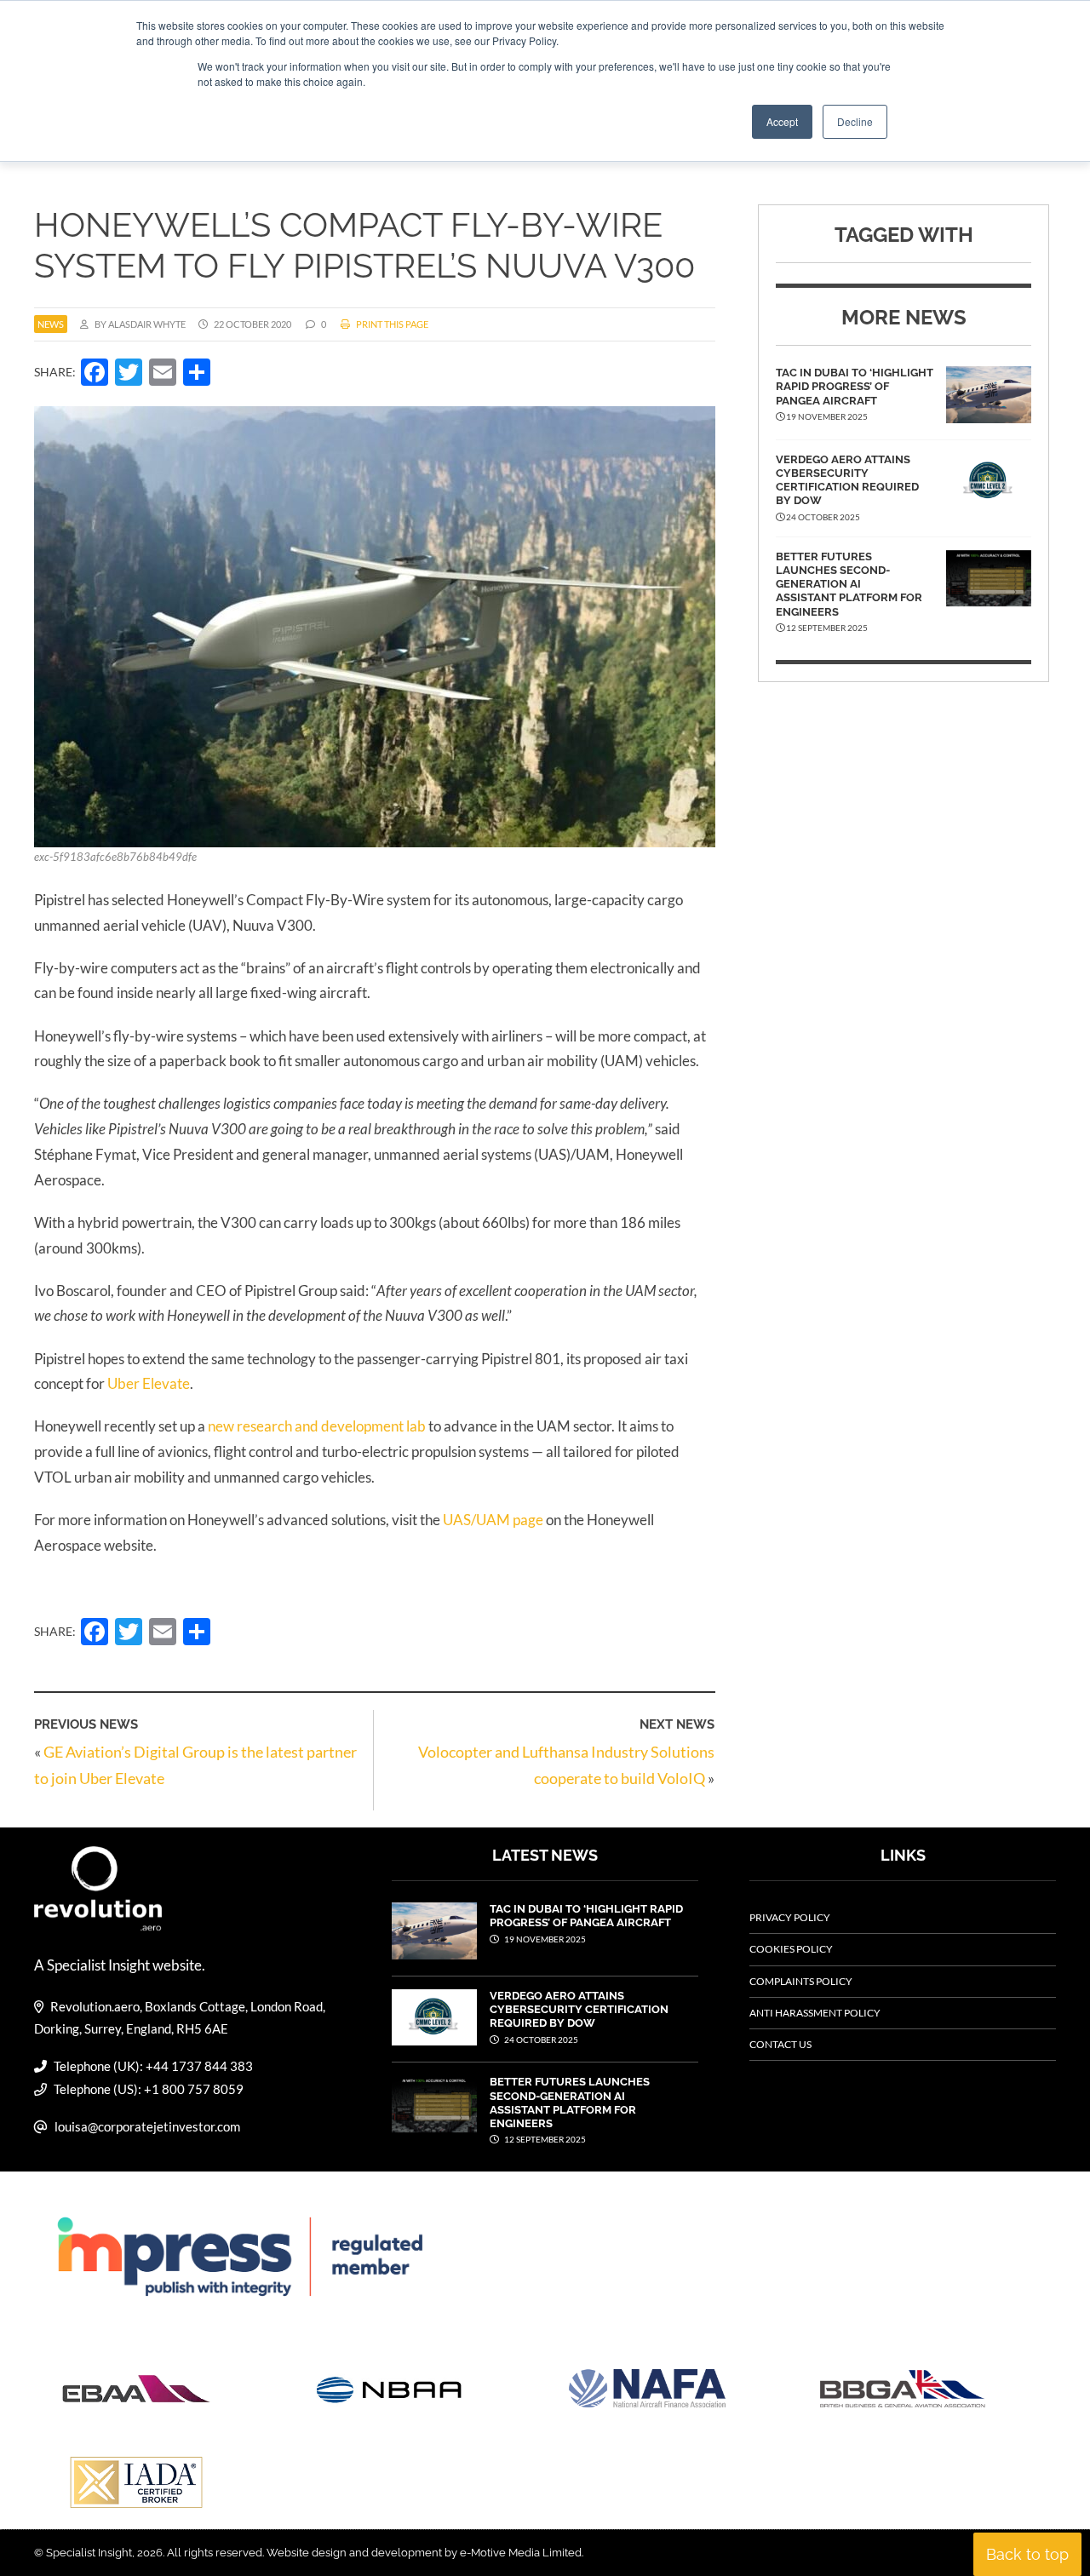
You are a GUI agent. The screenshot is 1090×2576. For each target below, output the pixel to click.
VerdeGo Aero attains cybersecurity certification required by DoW (847, 480)
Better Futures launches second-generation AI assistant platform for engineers (849, 584)
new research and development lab (317, 1426)
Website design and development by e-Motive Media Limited (424, 2553)
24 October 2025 (540, 2040)
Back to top (1027, 2554)
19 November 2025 (544, 1939)
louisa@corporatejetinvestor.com (147, 2126)
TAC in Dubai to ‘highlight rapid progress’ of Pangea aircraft (855, 387)
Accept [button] (782, 121)
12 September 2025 (544, 2139)
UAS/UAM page (493, 1520)
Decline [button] (855, 121)
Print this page (391, 324)
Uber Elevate (149, 1383)
